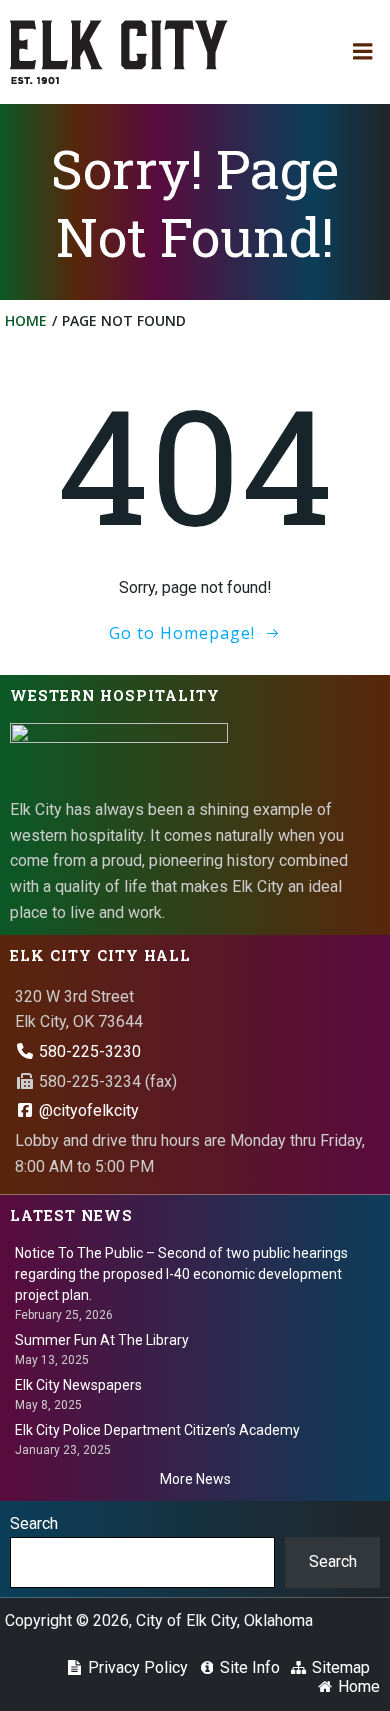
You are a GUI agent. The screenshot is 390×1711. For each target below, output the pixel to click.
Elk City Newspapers (78, 1385)
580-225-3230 (88, 1051)
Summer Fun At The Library (102, 1340)
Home (26, 320)
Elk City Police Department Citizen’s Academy (157, 1430)
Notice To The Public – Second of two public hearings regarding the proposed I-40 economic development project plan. (181, 1274)
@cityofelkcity (87, 1110)
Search (34, 1523)
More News (195, 1479)
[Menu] (363, 52)
